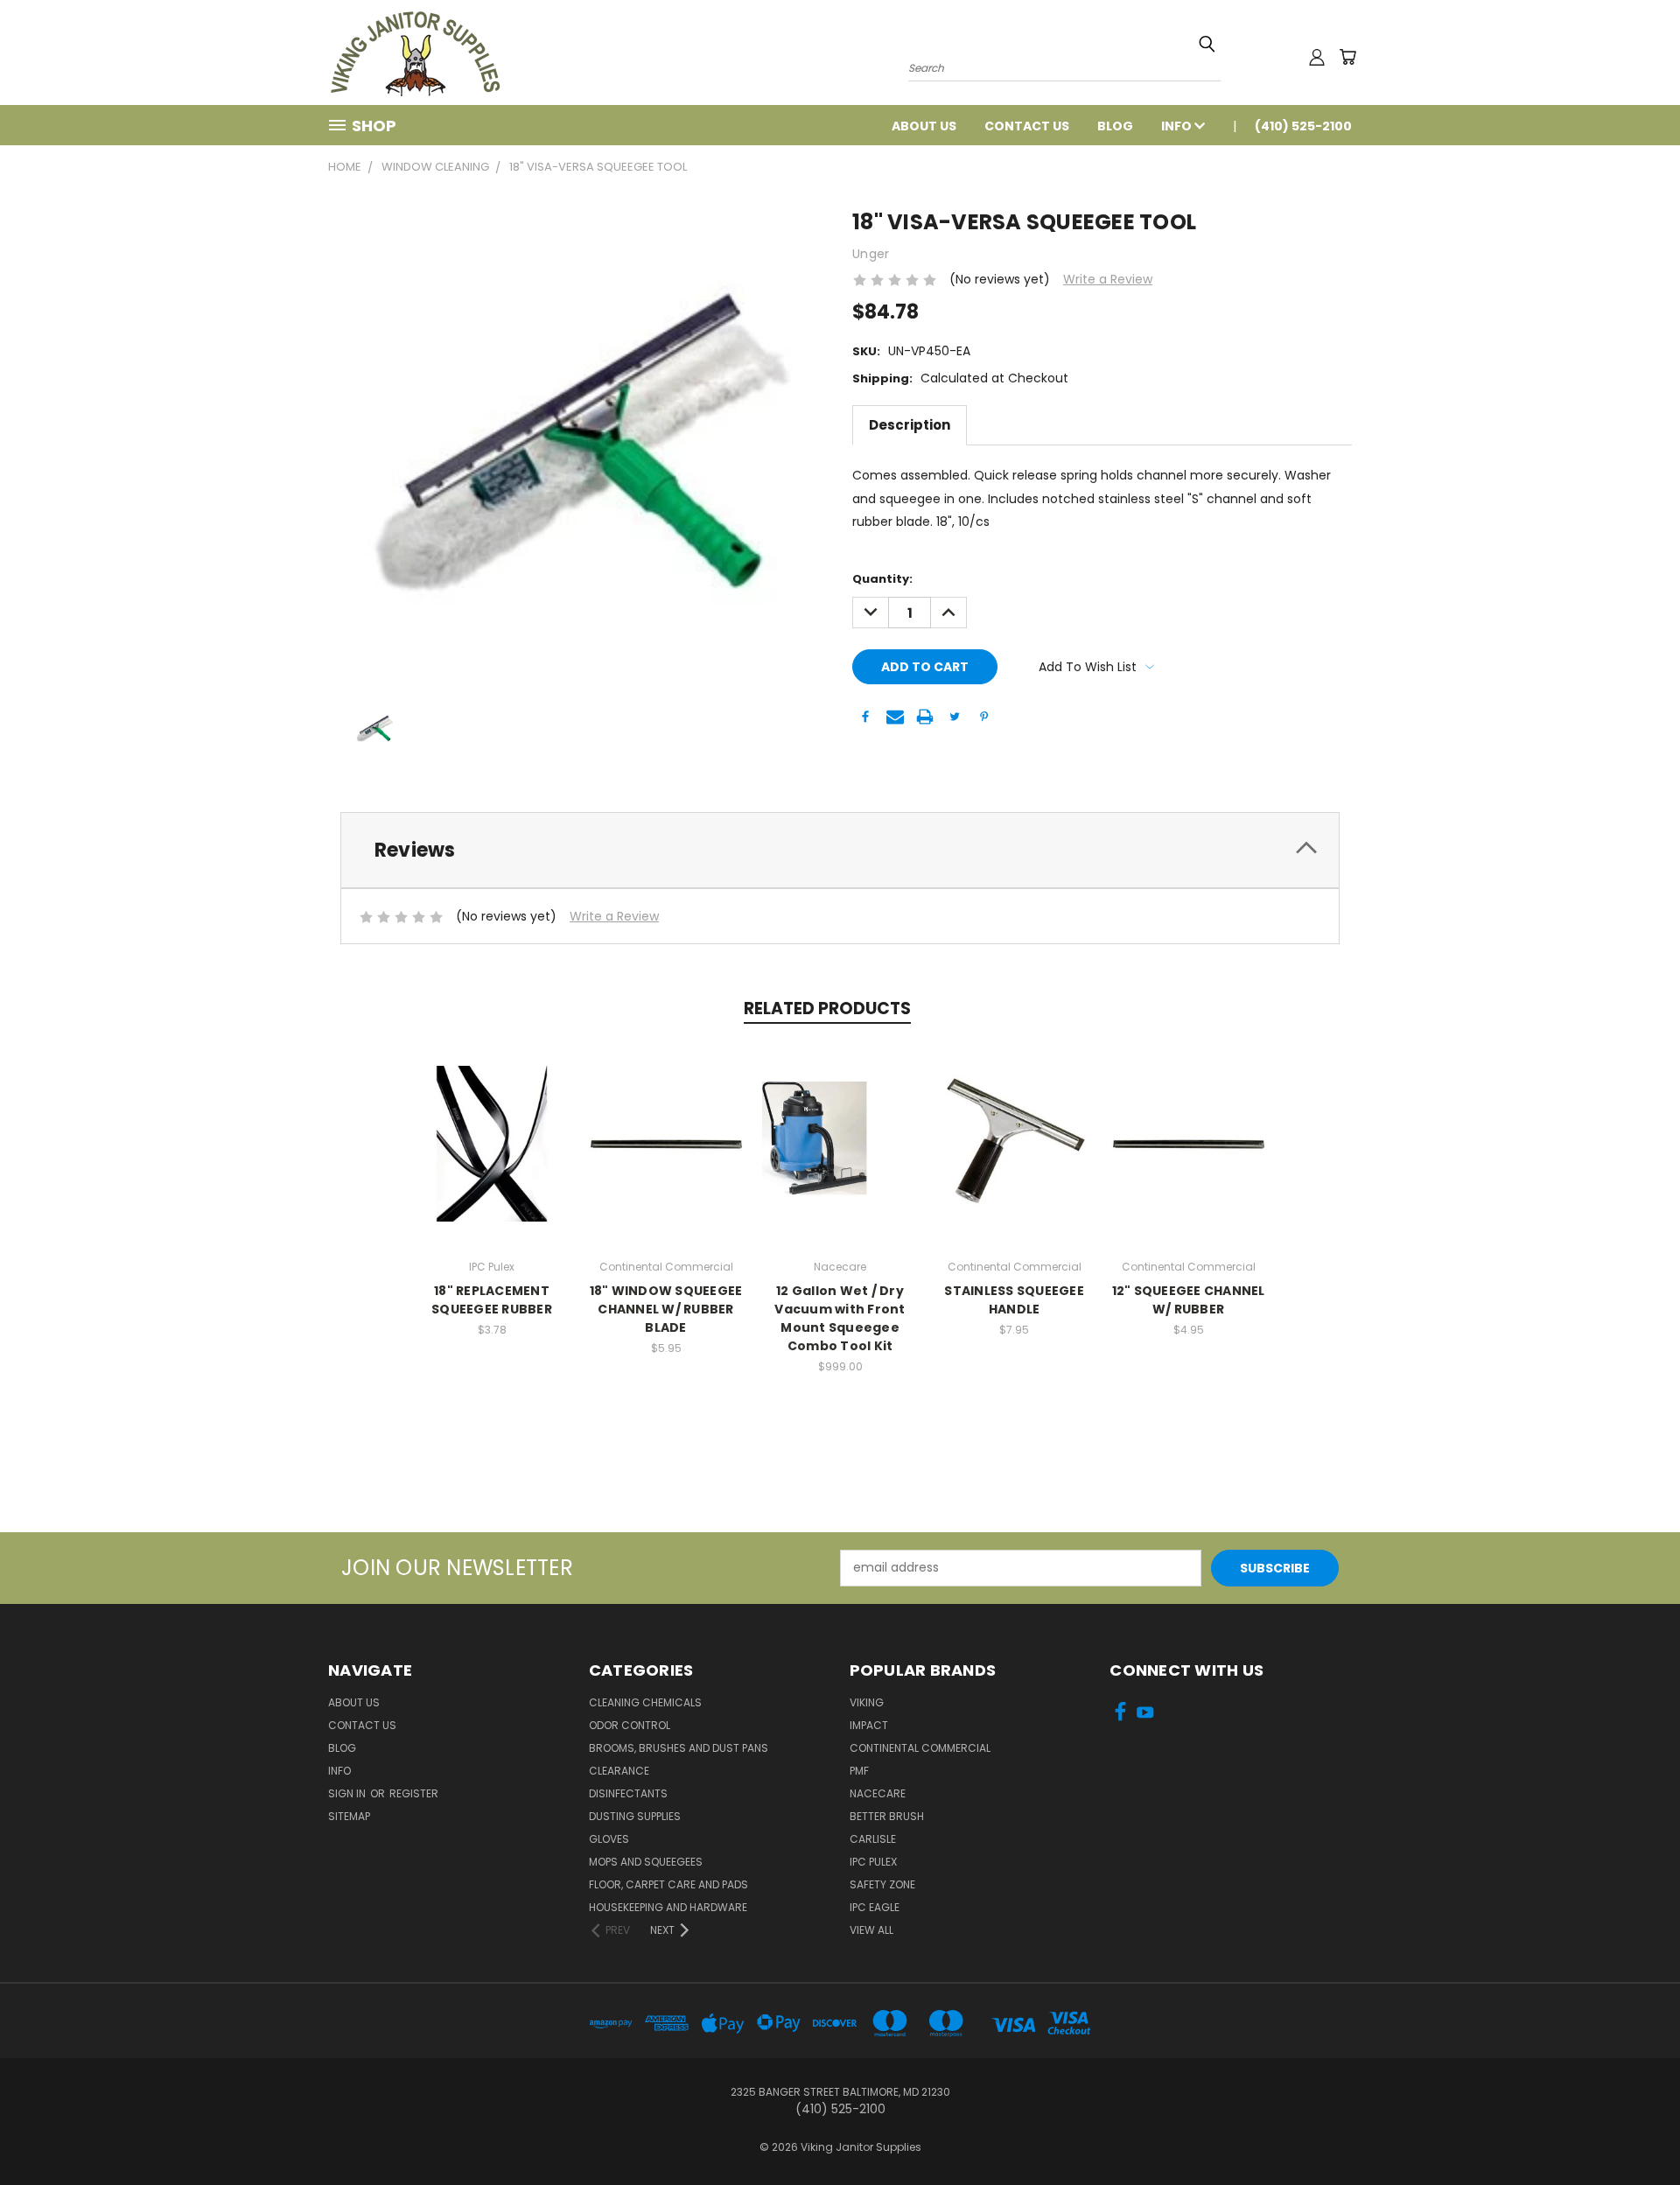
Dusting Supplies (635, 1816)
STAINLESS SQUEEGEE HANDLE (1014, 1300)
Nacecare (878, 1793)
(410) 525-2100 (1303, 126)
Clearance (619, 1771)
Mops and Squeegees (646, 1862)
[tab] (840, 850)
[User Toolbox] (1317, 57)
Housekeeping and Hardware (668, 1907)
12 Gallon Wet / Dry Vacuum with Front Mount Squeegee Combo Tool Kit (840, 1318)
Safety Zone (882, 1884)
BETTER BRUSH (887, 1816)
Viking (867, 1702)
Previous (1634, 2130)
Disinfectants (628, 1793)
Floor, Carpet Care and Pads (668, 1884)
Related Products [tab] (827, 1008)
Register (414, 1793)
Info (1178, 126)
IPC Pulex (873, 1862)
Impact (869, 1725)
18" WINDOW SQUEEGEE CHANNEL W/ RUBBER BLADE (666, 1309)
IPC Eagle (875, 1907)
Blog (1115, 126)
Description (910, 425)
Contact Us (1027, 126)
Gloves (609, 1839)
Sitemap (349, 1816)
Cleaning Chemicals (645, 1702)
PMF (859, 1771)
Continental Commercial (920, 1748)
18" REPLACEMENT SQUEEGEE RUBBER (492, 1300)
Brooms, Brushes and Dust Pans (679, 1748)
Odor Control (630, 1725)
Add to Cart (666, 1141)
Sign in (348, 1793)
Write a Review (1108, 279)
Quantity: (882, 579)
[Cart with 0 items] (1347, 57)
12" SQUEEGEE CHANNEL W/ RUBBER (1189, 1300)
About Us (924, 126)
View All (871, 1930)
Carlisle (873, 1839)
